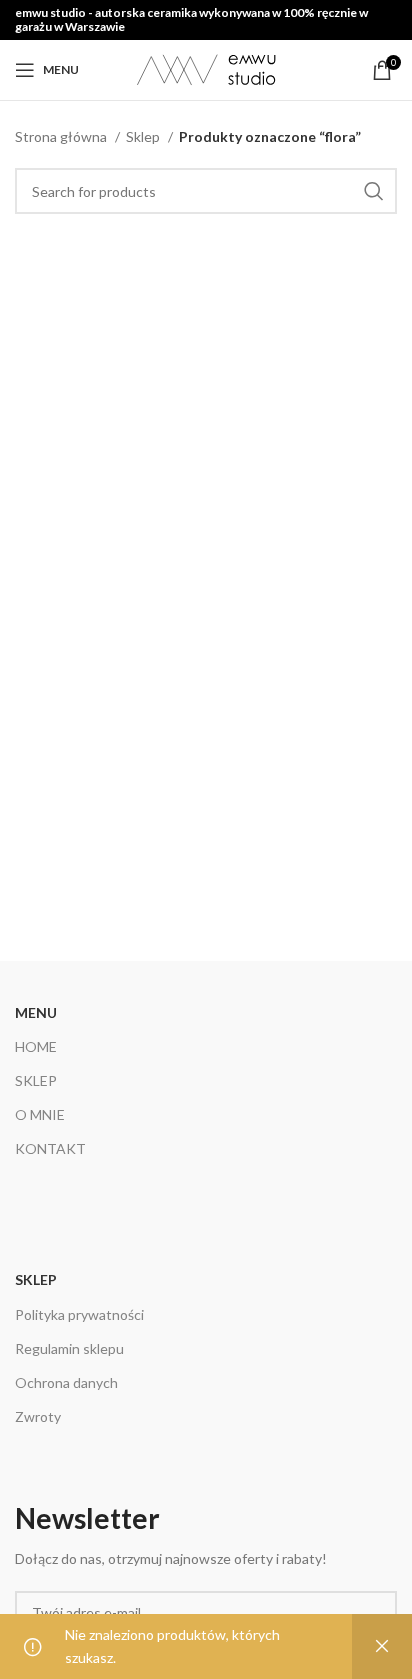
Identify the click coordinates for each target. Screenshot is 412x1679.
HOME (36, 1046)
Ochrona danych (66, 1382)
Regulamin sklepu (69, 1348)
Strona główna (62, 136)
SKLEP (36, 1080)
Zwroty (38, 1416)
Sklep (144, 136)
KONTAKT (50, 1148)
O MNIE (40, 1114)
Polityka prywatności (79, 1314)
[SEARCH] (374, 191)
